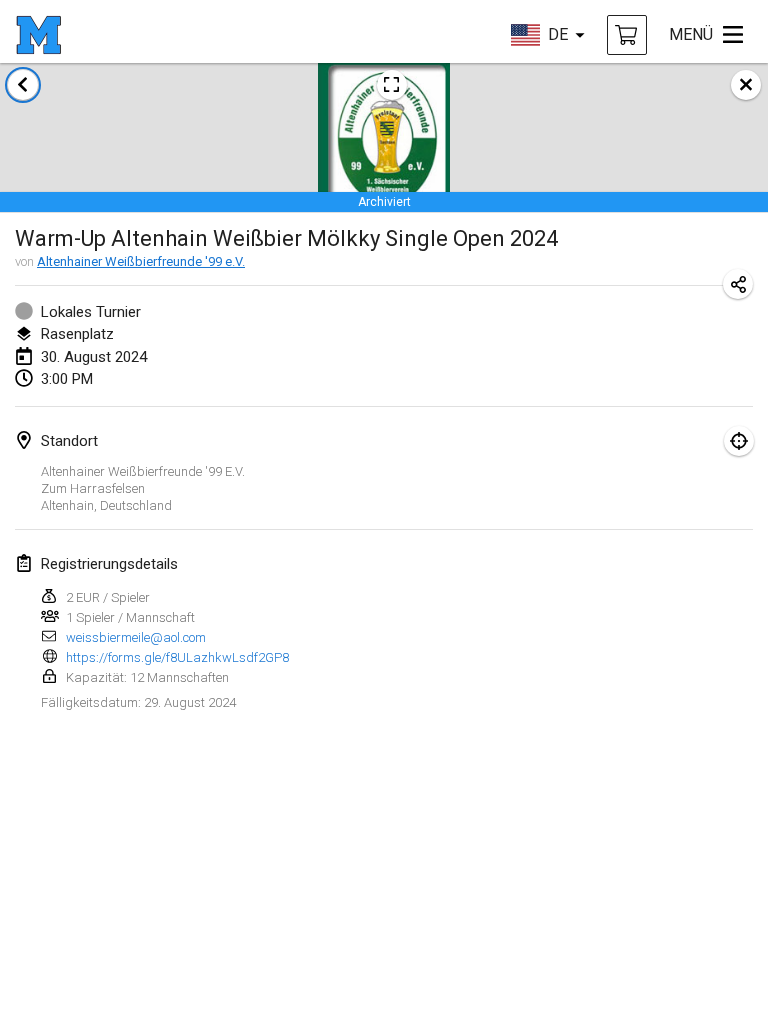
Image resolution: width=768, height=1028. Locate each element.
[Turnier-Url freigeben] (738, 284)
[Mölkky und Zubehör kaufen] (627, 35)
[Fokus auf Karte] (739, 441)
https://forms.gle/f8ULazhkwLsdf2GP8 (177, 657)
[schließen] (746, 85)
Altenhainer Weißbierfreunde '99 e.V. (141, 261)
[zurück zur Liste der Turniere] (23, 85)
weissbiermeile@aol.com (136, 637)
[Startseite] (38, 35)
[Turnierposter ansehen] (392, 85)
